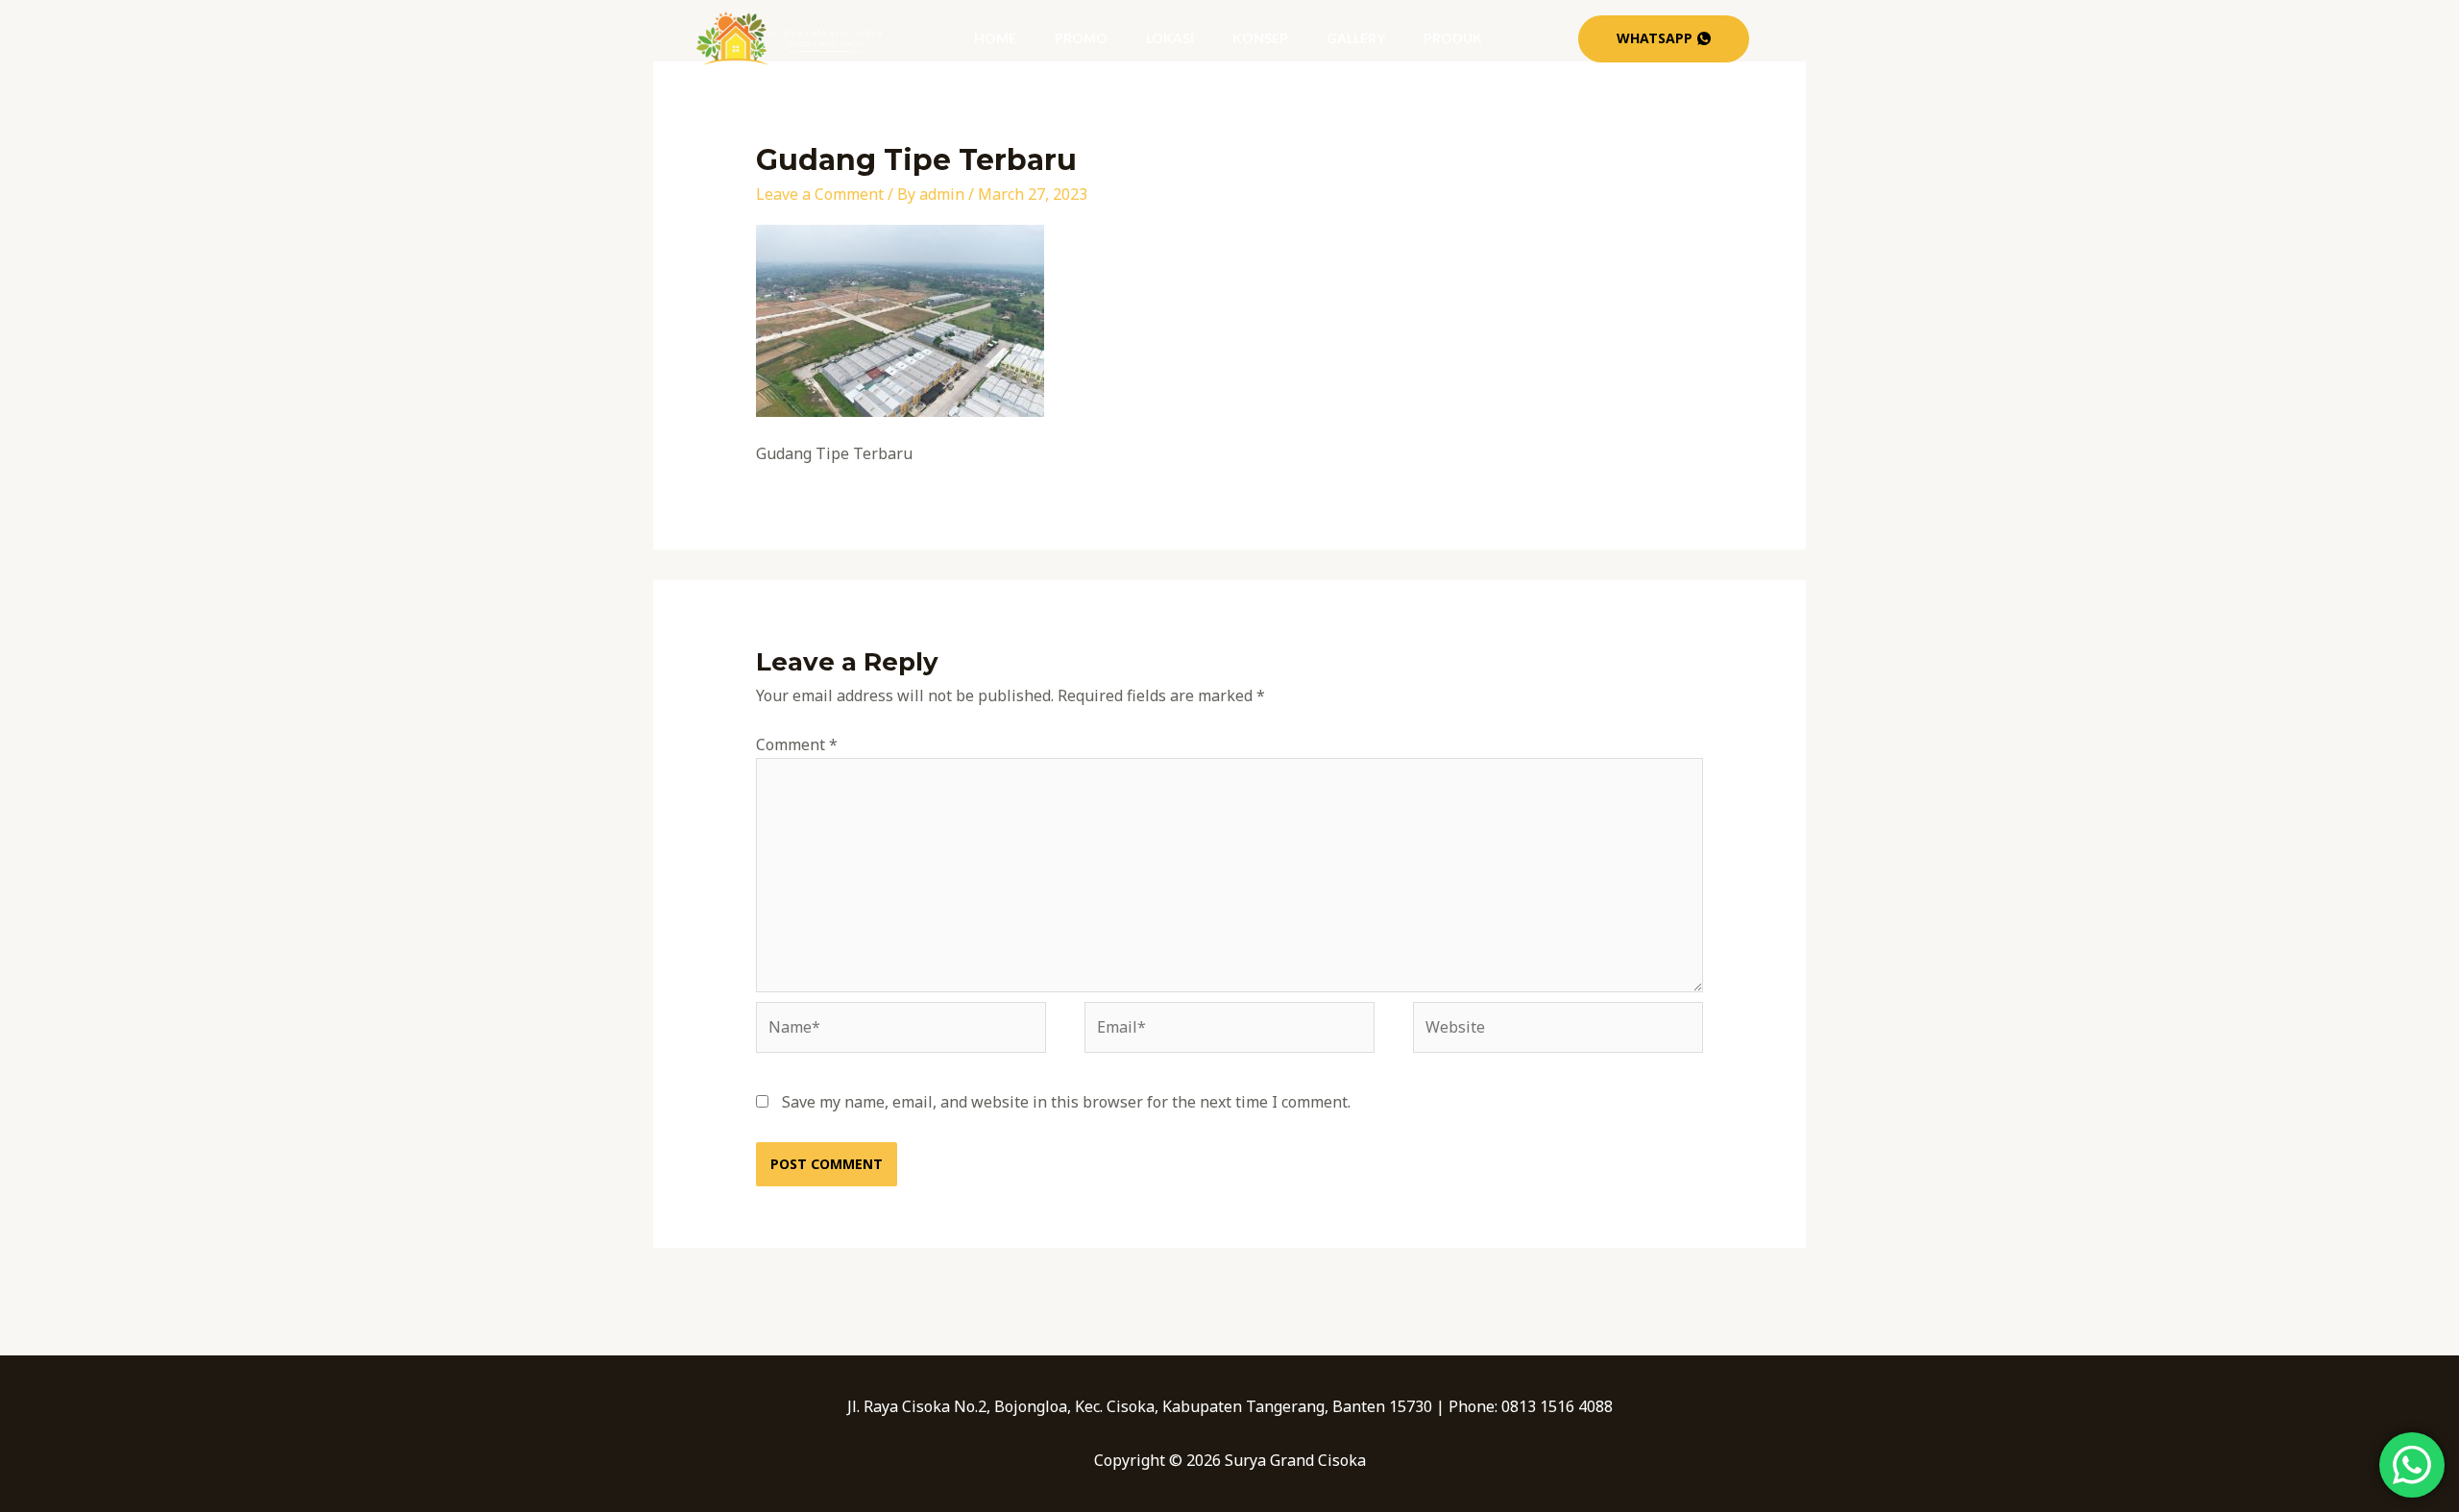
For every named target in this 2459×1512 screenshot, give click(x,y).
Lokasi (1170, 38)
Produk (1453, 38)
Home (995, 38)
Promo (1081, 38)
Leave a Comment (820, 194)
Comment (797, 744)
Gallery (1356, 38)
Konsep (1260, 38)
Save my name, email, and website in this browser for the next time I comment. (1066, 1102)
